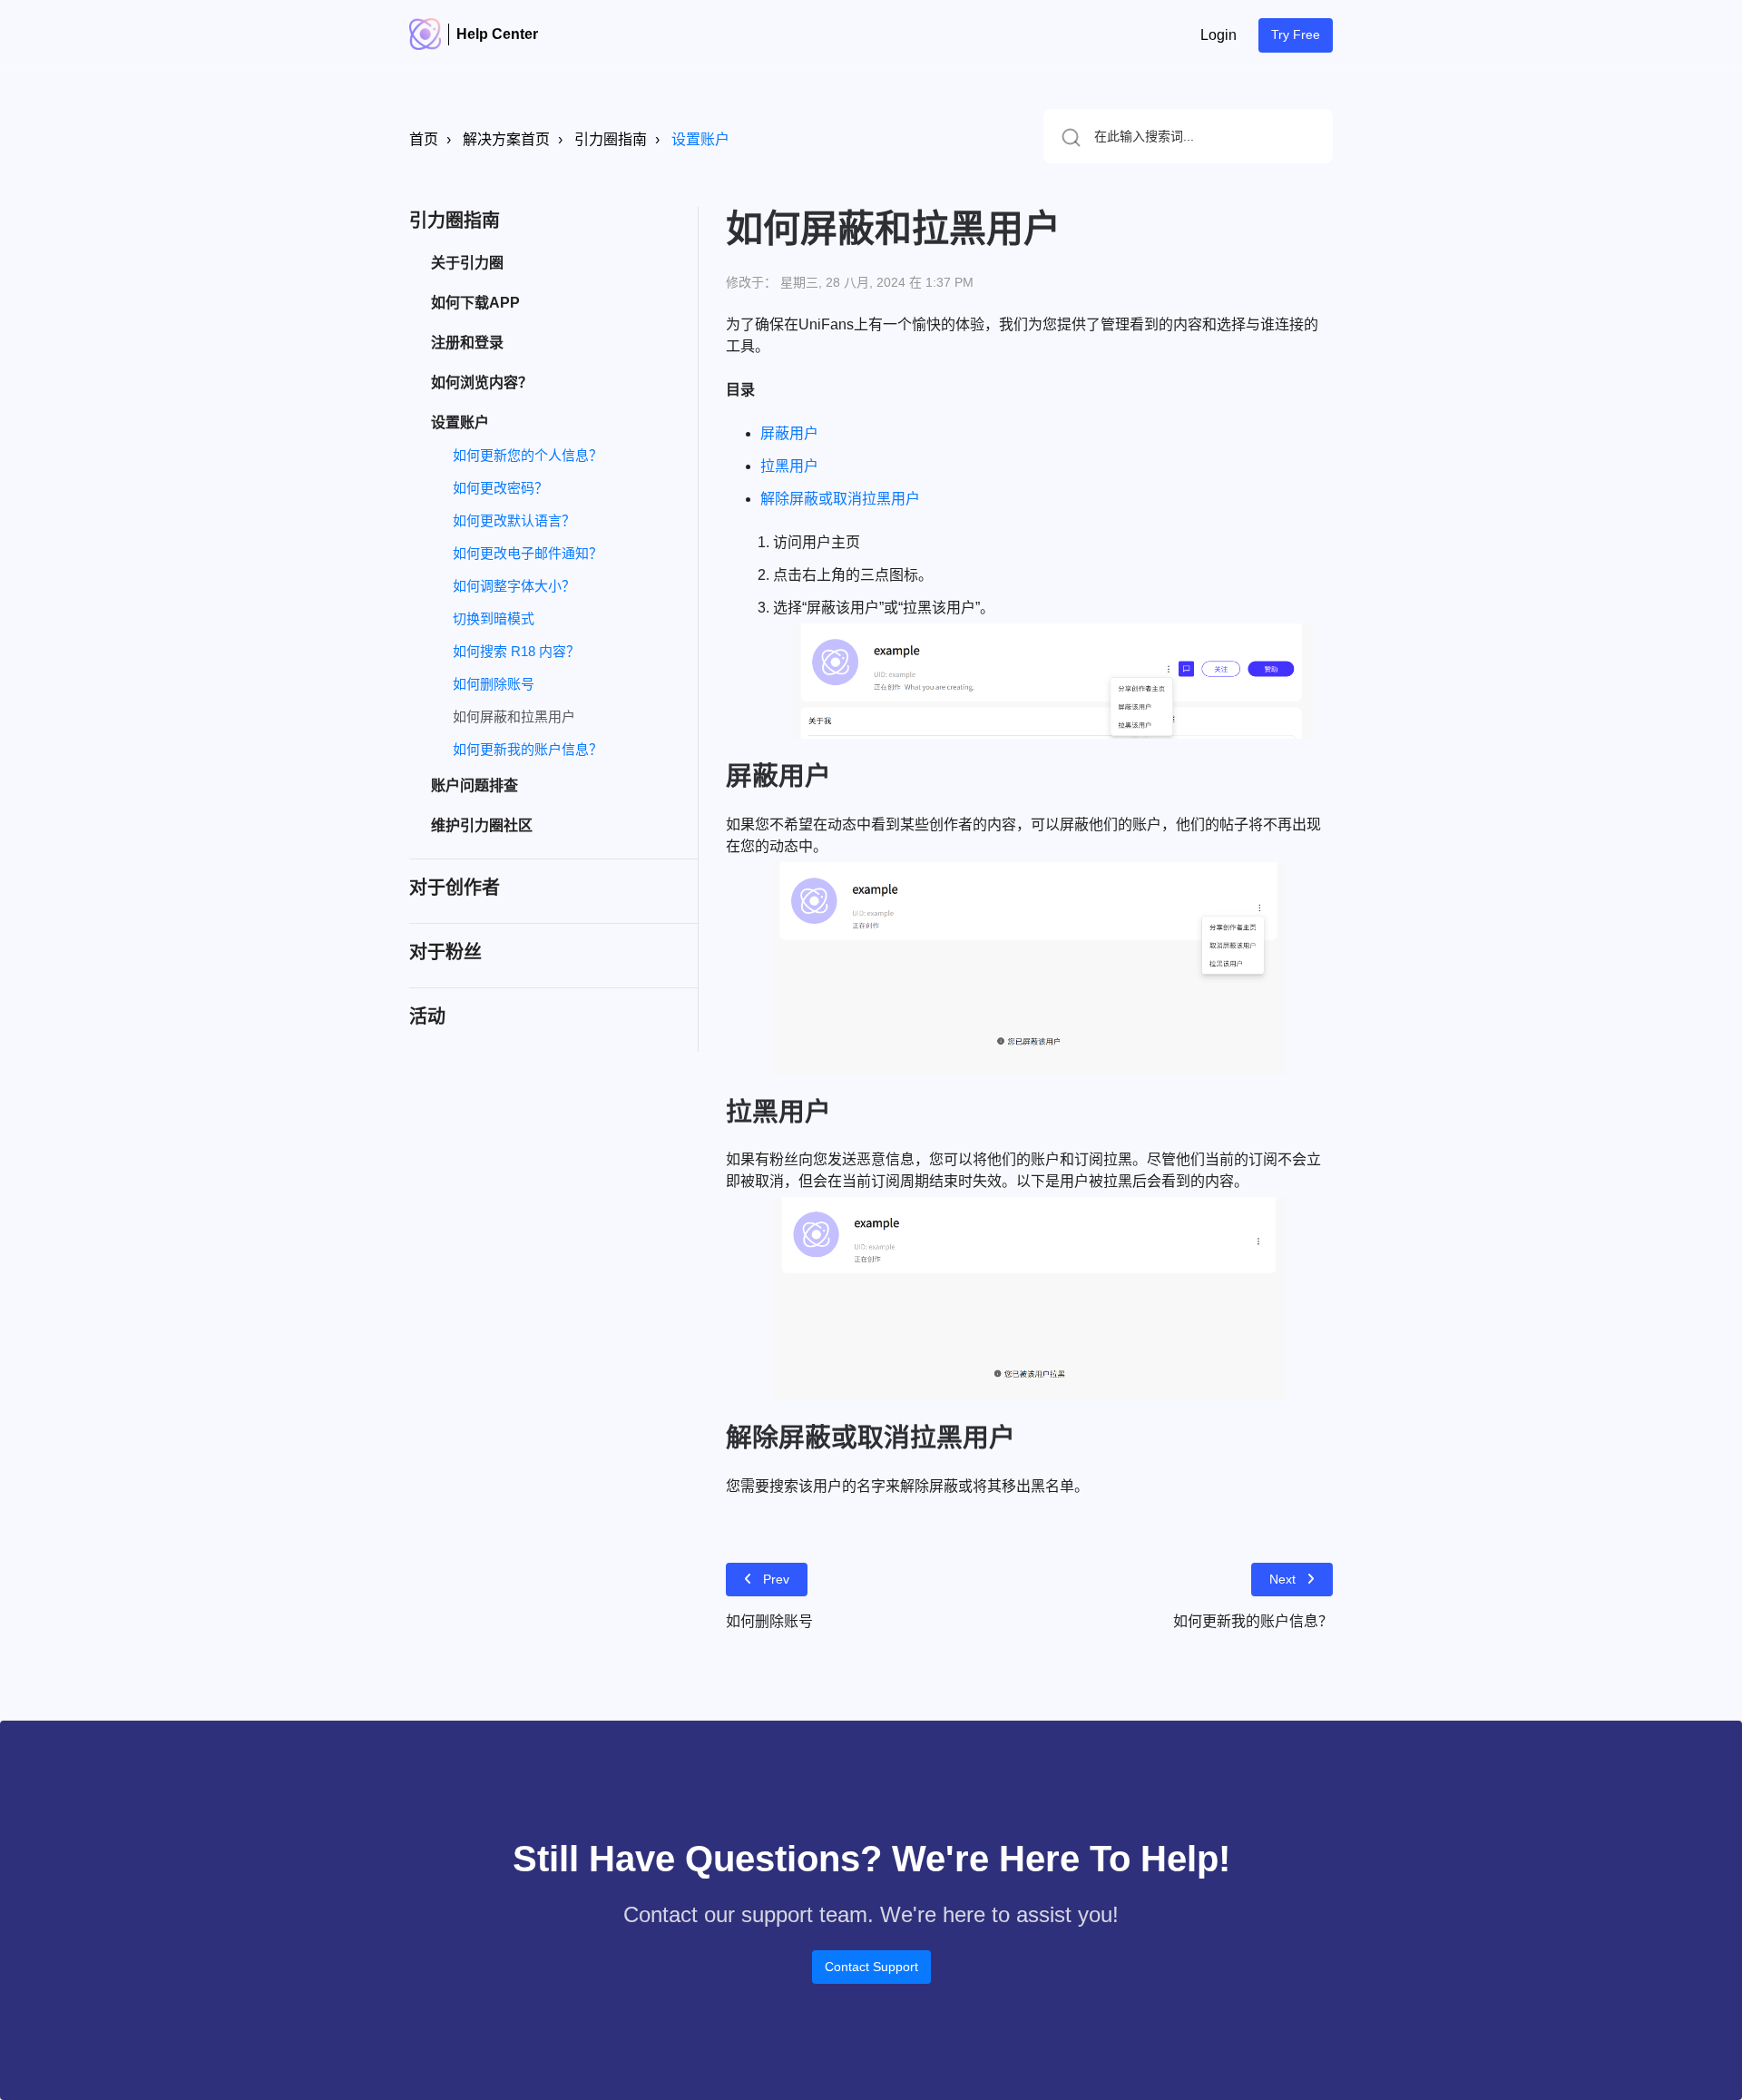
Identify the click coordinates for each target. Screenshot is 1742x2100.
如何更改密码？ (500, 488)
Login (1218, 35)
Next (1282, 1579)
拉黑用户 (789, 466)
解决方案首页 (506, 139)
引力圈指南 (611, 139)
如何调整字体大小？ (514, 586)
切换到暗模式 (494, 618)
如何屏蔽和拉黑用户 (514, 716)
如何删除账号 (494, 684)
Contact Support (871, 1967)
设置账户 (700, 139)
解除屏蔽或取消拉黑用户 (840, 499)
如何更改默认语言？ (514, 520)
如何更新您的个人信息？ (528, 455)
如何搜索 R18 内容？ (516, 651)
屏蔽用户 (789, 433)
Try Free (1296, 34)
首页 (424, 139)
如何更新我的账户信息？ (528, 749)
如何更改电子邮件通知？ (528, 553)
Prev (776, 1579)
